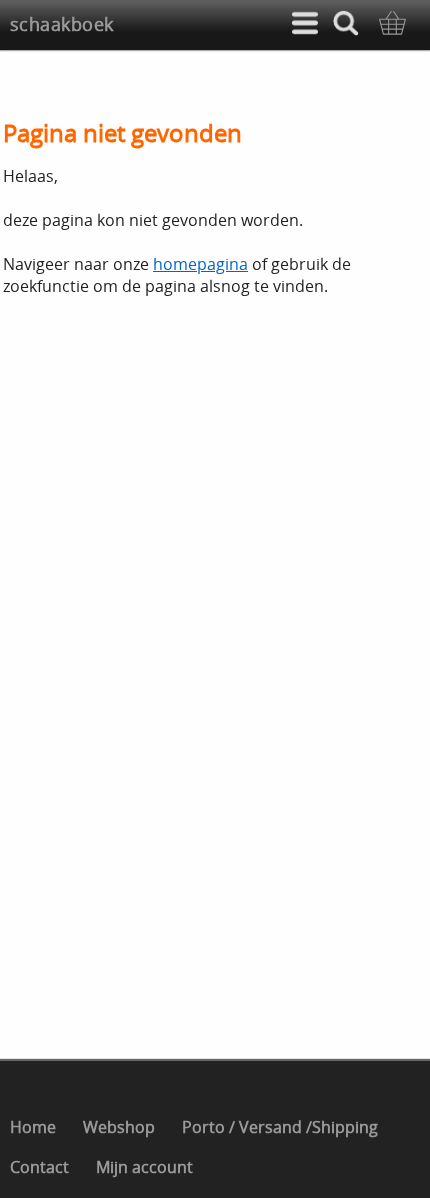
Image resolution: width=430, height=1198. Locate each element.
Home (33, 1127)
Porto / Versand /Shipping (280, 1127)
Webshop (119, 1127)
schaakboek (62, 23)
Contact (39, 1167)
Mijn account (144, 1167)
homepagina (200, 264)
